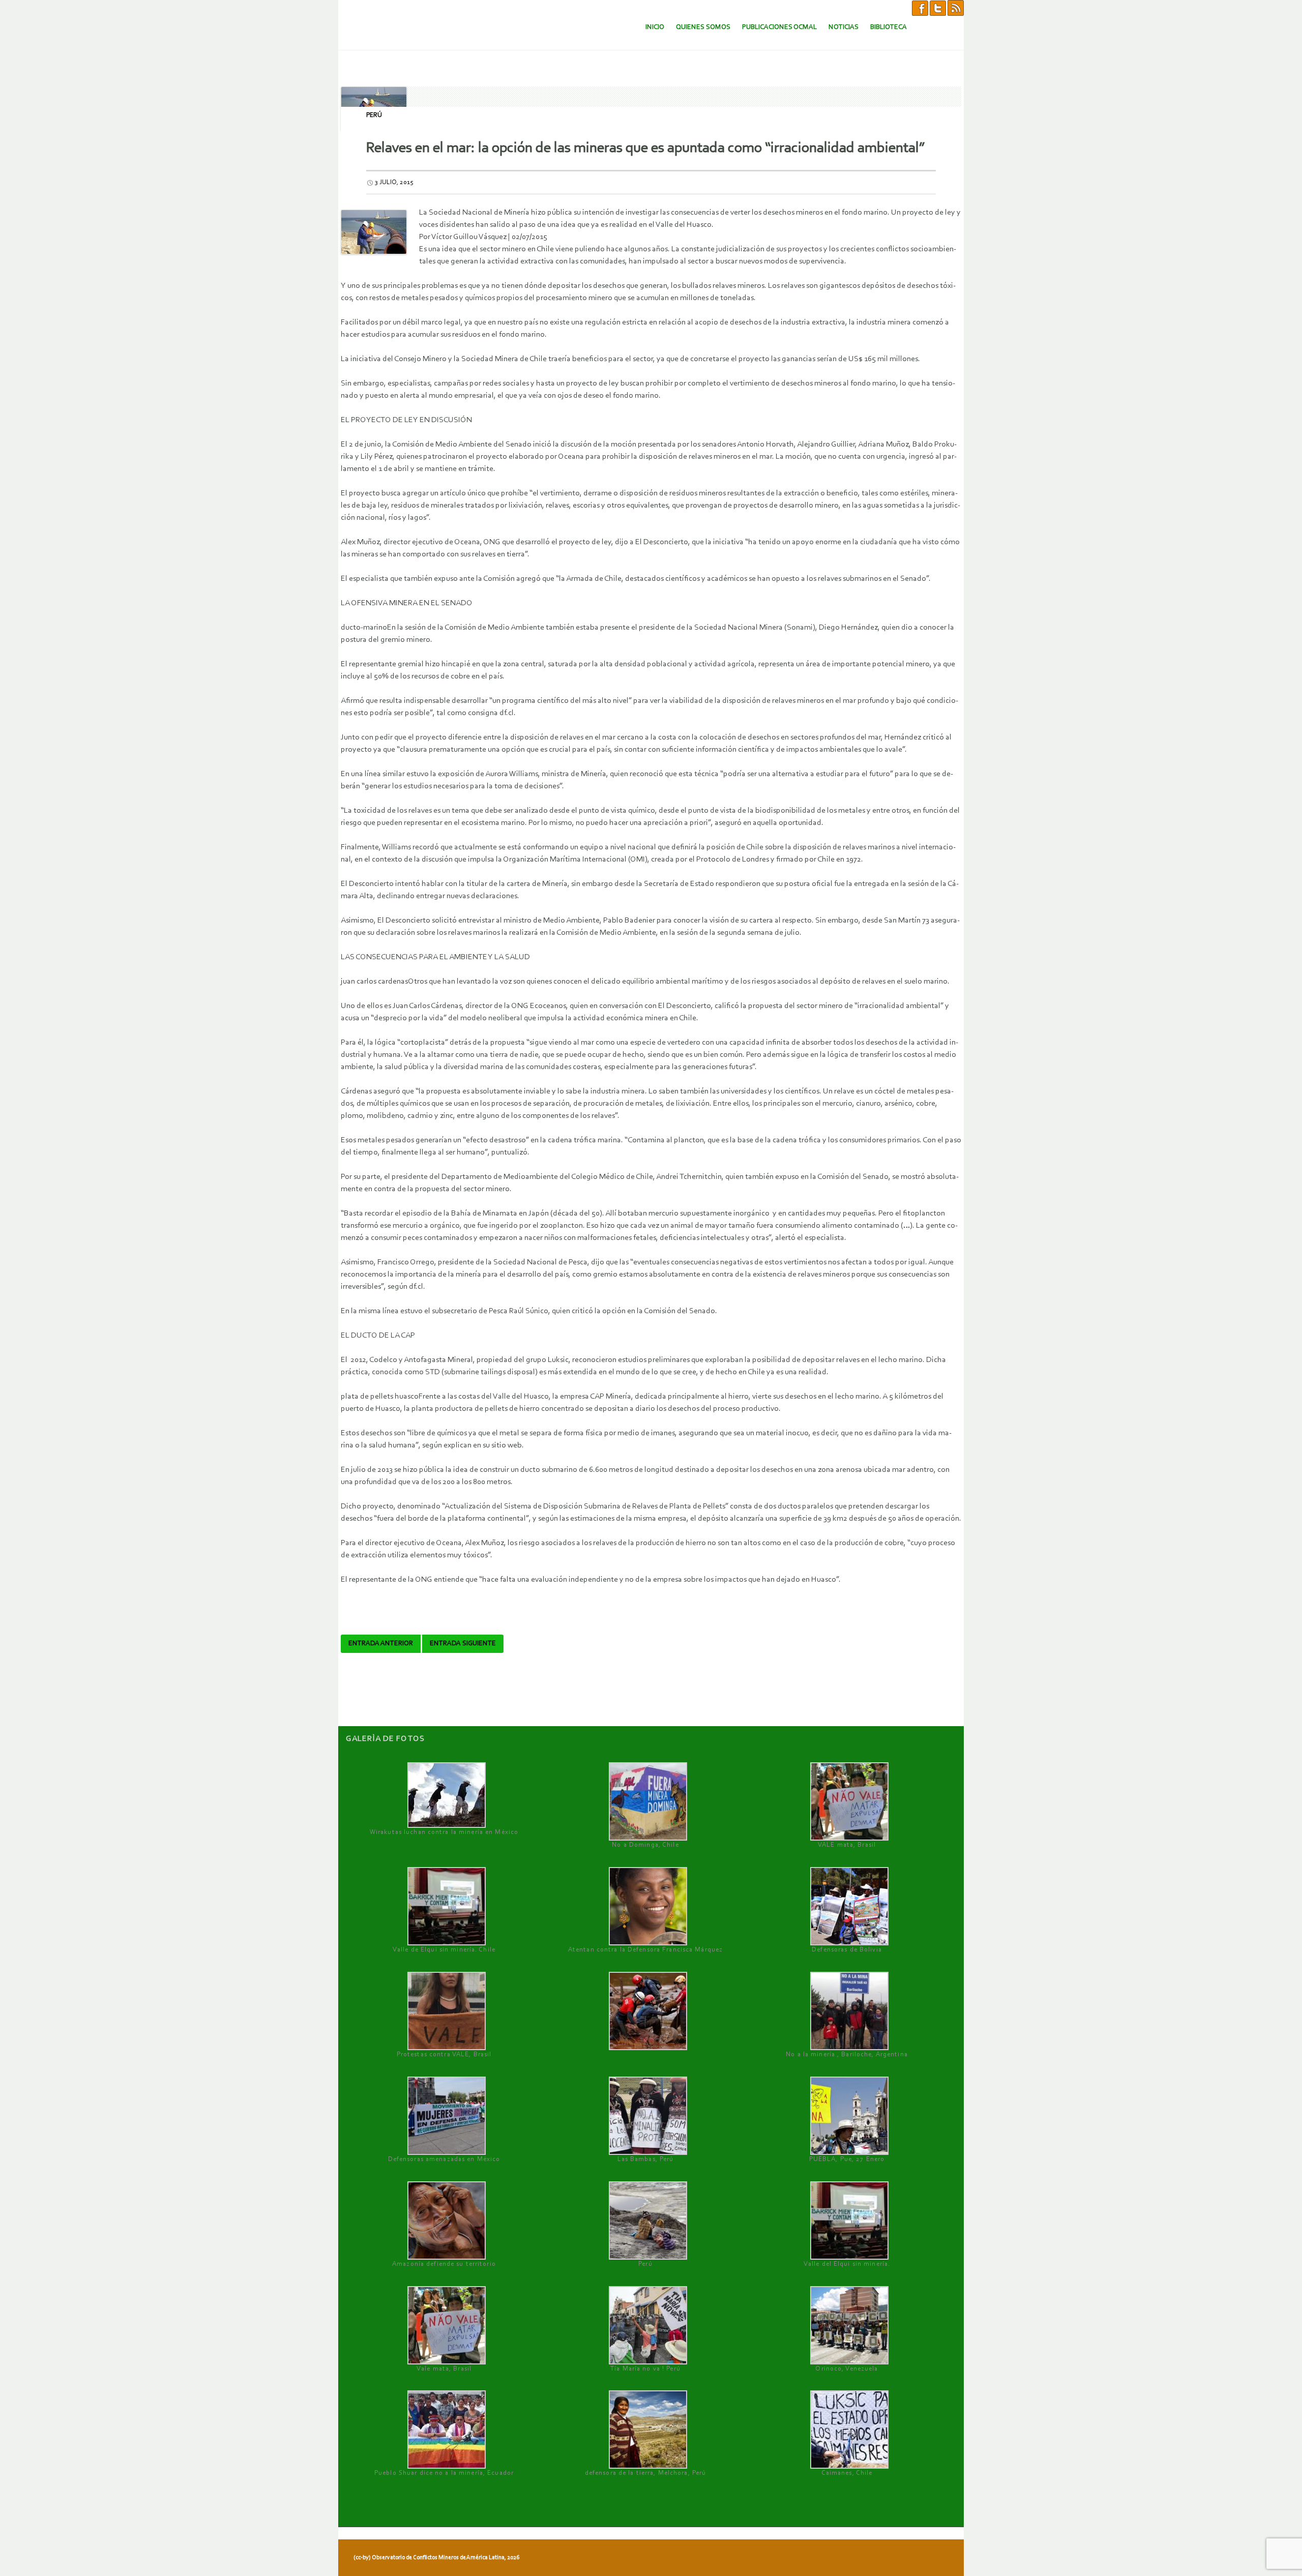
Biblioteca (889, 27)
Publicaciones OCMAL (779, 27)
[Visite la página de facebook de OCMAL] (920, 8)
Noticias (844, 27)
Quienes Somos (703, 27)
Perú (374, 115)
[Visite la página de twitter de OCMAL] (938, 8)
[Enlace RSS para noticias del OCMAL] (956, 8)
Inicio (655, 27)
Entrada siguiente (463, 1644)
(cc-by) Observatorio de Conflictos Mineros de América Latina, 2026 (436, 2558)
